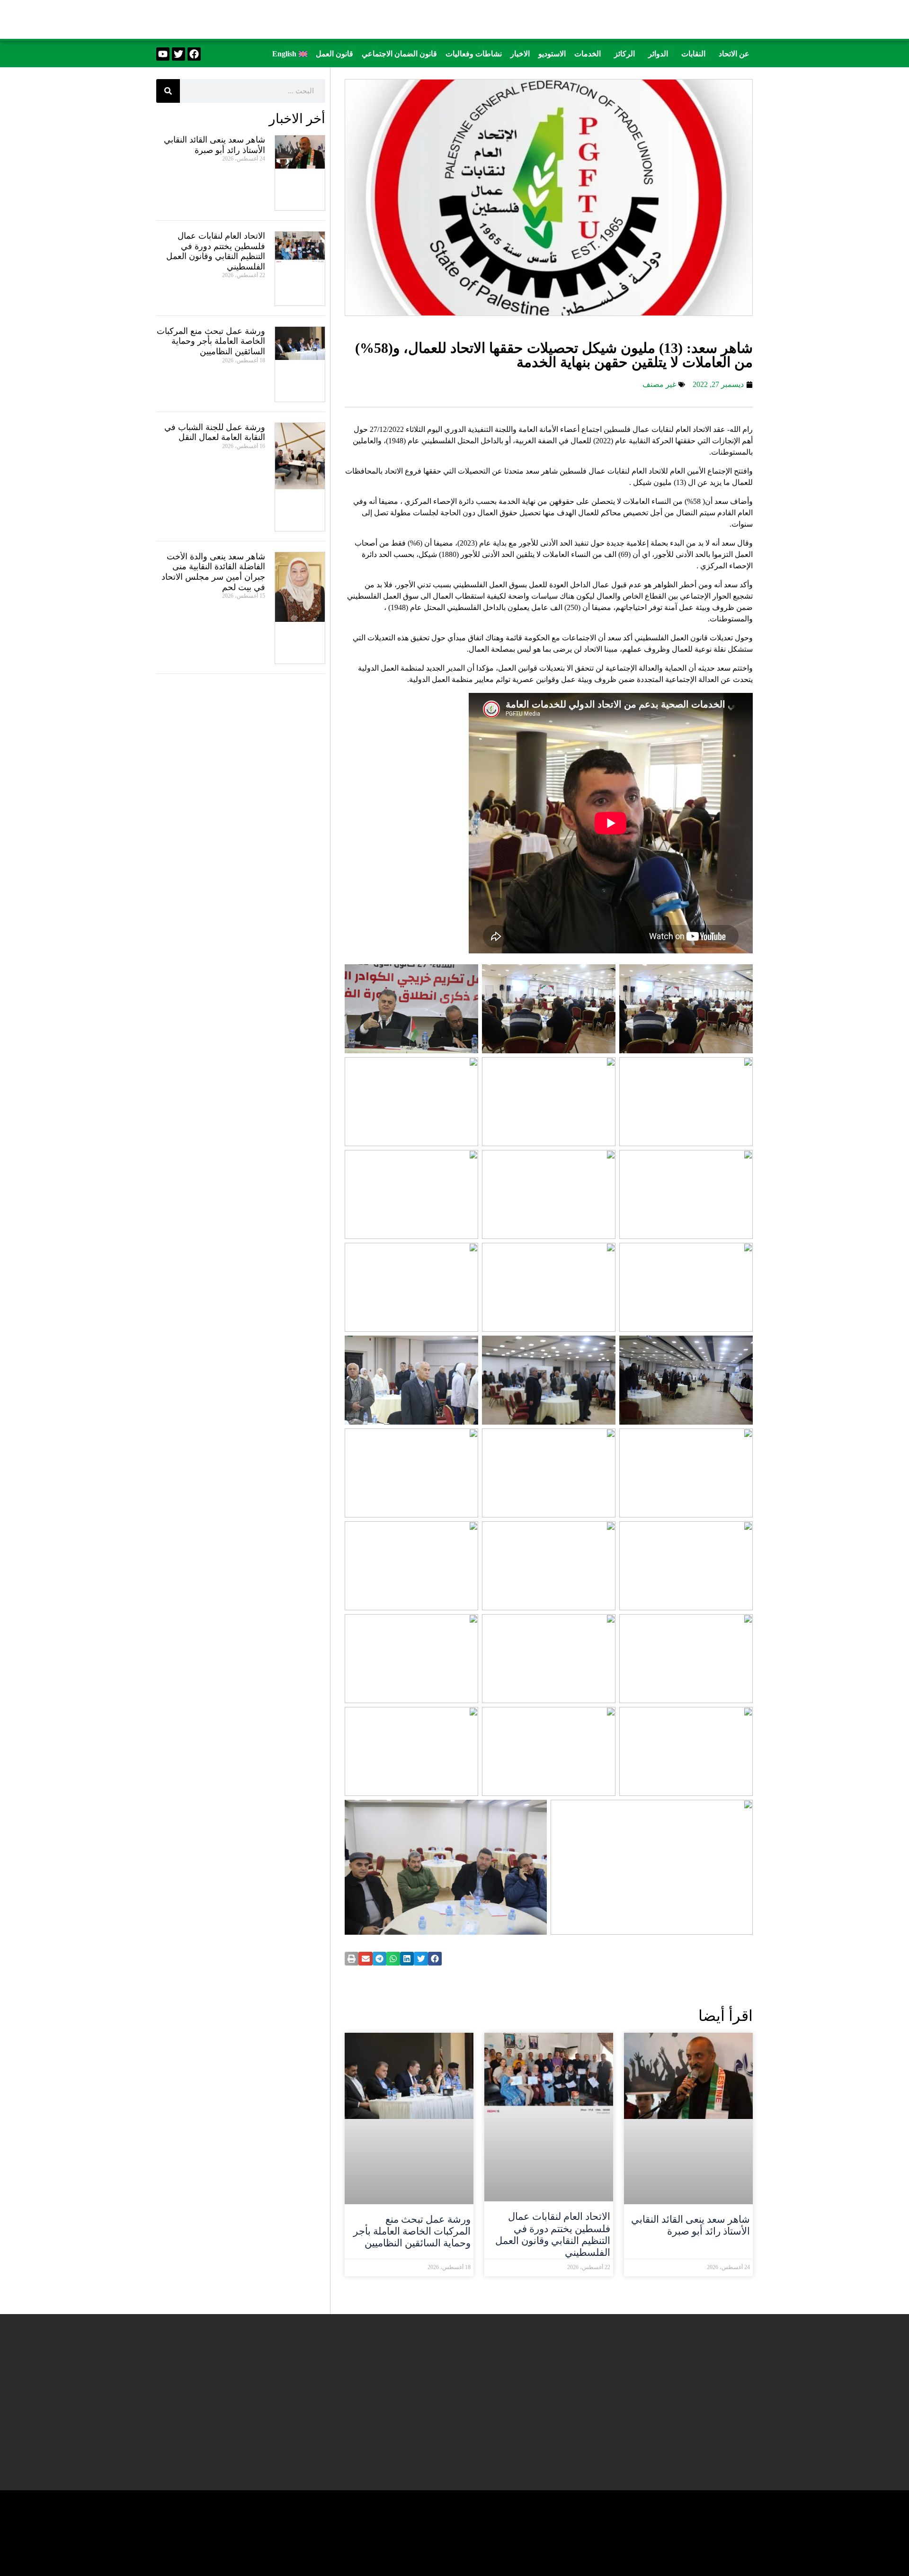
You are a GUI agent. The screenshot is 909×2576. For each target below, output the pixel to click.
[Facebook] (194, 54)
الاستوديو (552, 54)
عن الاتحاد (734, 54)
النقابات (693, 54)
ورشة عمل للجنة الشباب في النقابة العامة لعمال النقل (215, 432)
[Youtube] (163, 54)
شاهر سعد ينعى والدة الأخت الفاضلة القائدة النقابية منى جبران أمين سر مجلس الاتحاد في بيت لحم (213, 572)
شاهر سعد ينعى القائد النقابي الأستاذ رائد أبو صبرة (691, 2225)
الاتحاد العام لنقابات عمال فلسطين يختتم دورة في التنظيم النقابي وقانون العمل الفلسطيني (553, 2235)
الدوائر (658, 54)
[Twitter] (178, 54)
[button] (732, 54)
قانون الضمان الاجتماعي (399, 54)
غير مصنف (659, 384)
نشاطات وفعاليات (474, 54)
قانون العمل (334, 54)
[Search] (168, 91)
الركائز (624, 54)
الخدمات (588, 54)
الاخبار (520, 54)
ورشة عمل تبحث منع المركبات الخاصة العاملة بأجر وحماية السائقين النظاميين (412, 2231)
